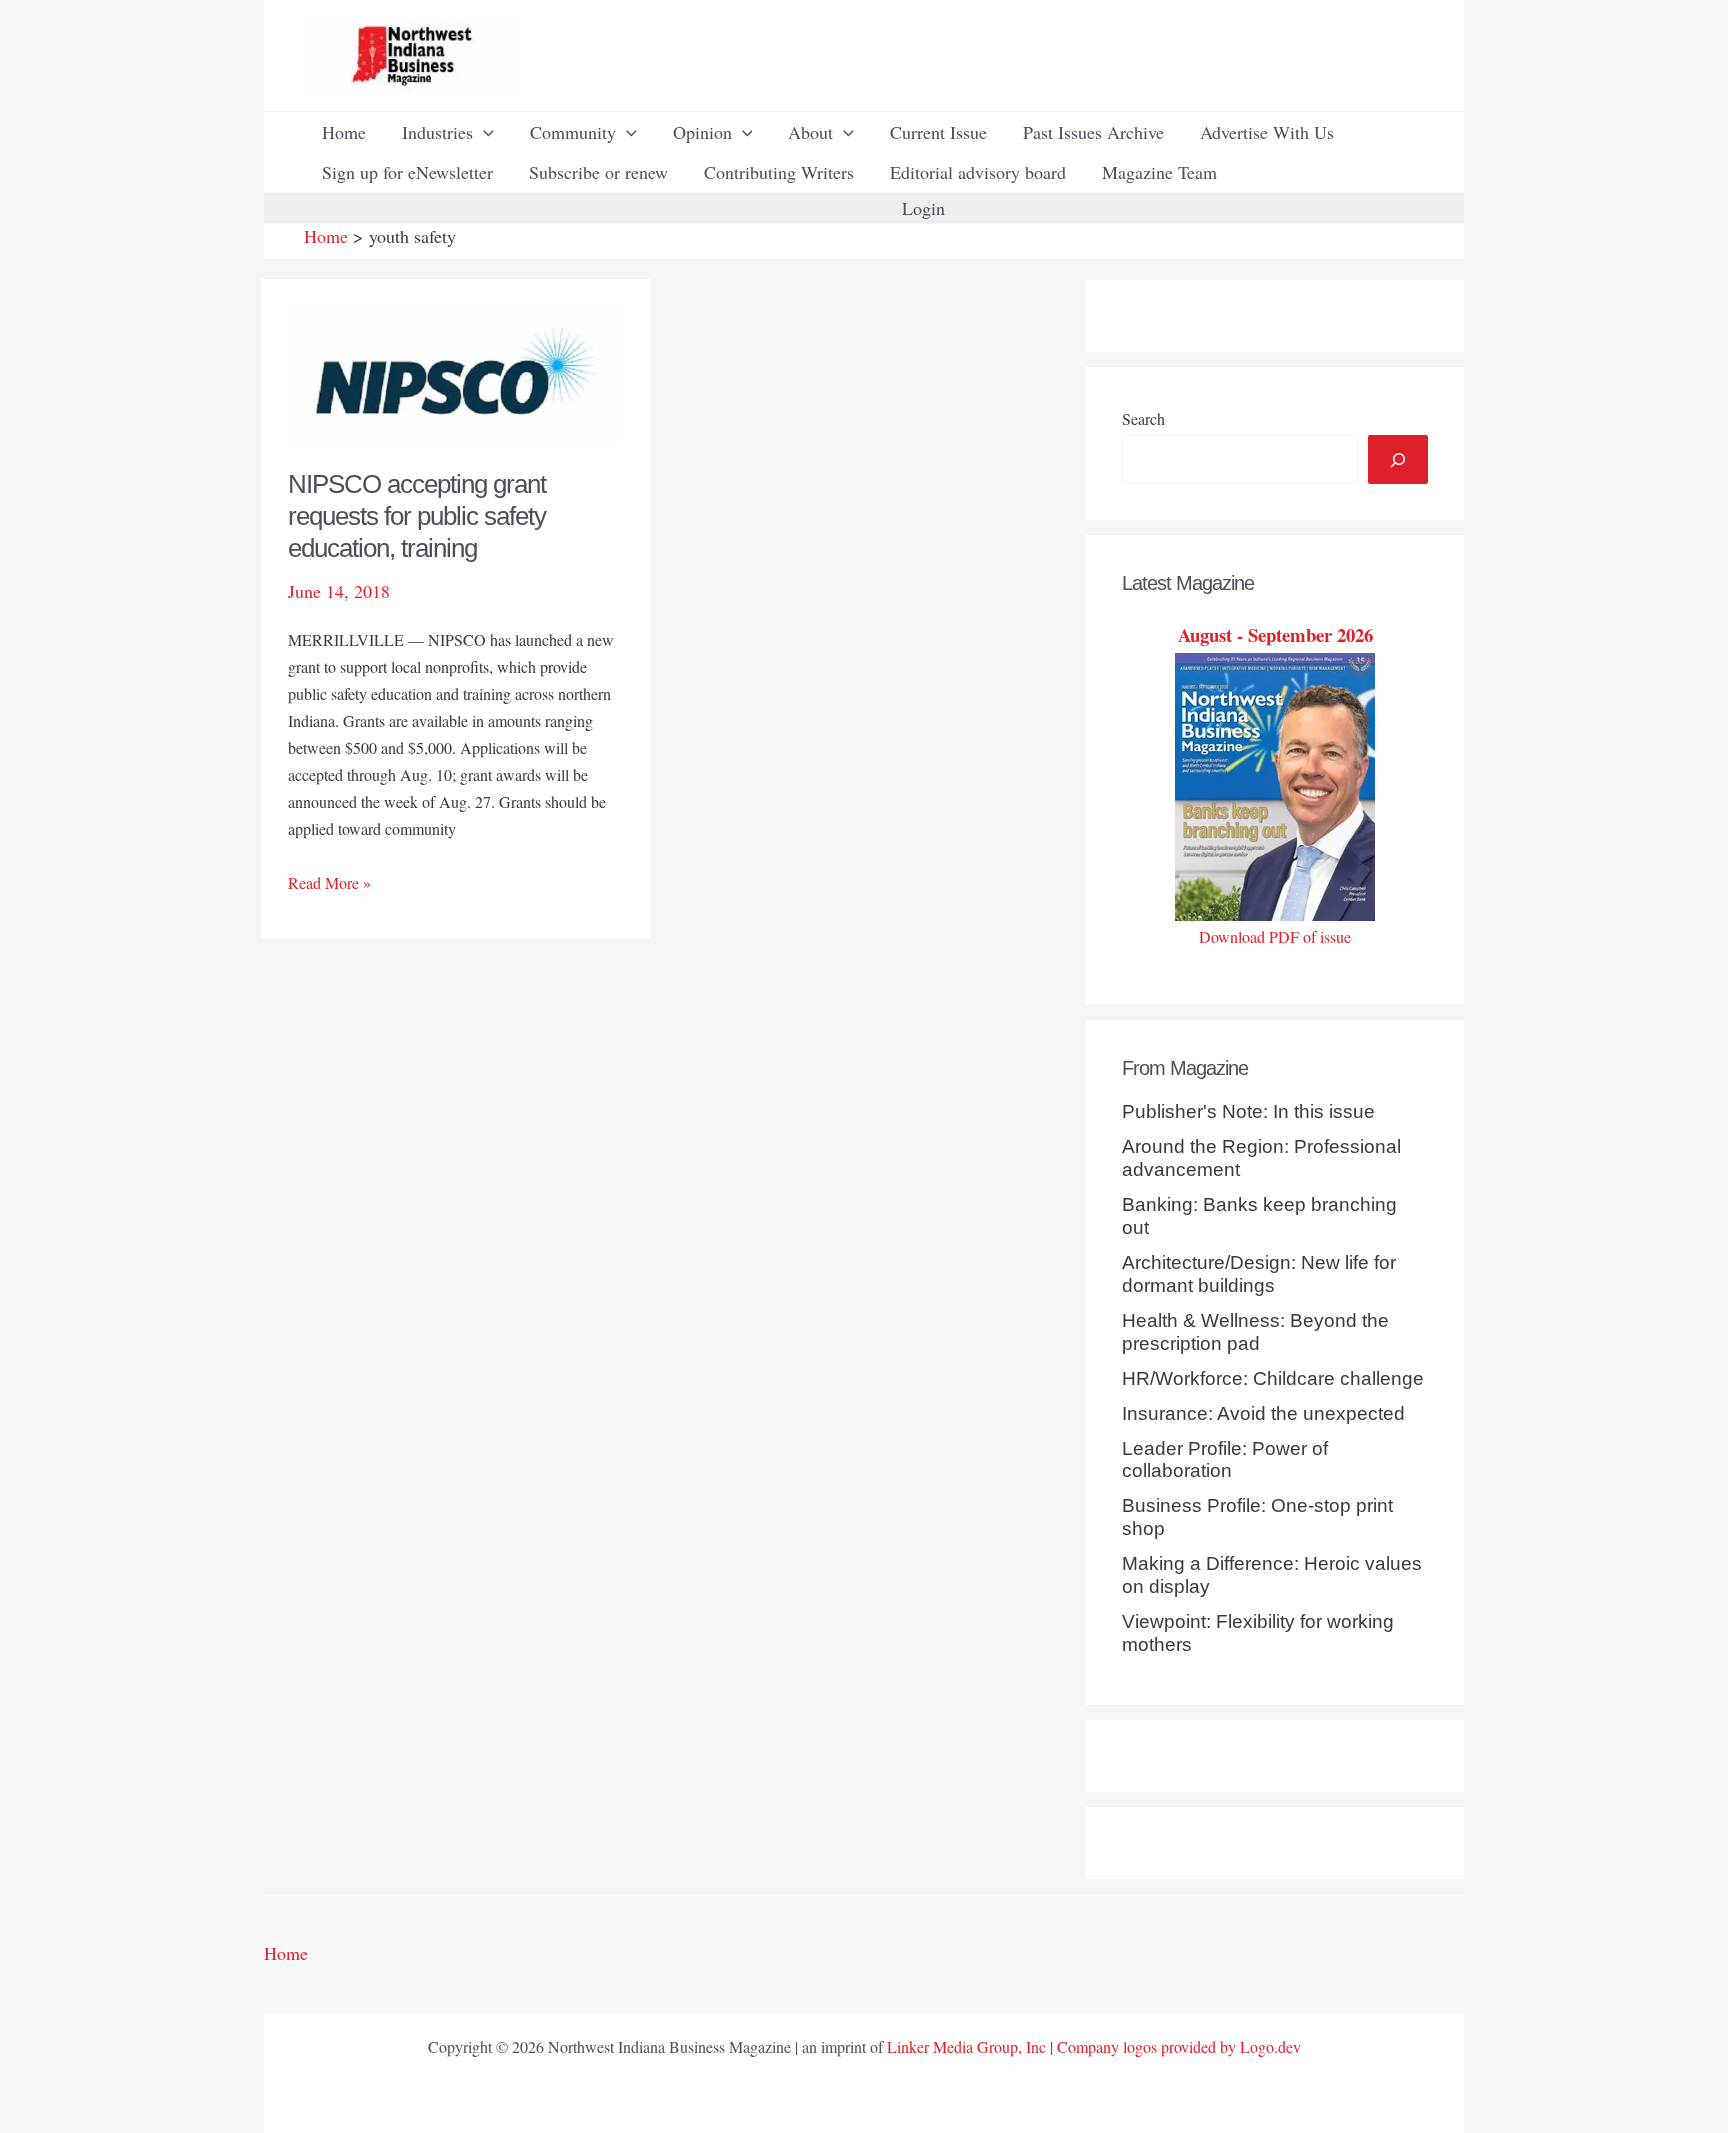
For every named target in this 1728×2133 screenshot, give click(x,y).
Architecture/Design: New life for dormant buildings (1259, 1274)
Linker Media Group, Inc (966, 2046)
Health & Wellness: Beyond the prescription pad (1255, 1332)
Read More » (329, 883)
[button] (483, 132)
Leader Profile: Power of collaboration (1225, 1460)
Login (923, 208)
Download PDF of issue (1275, 936)
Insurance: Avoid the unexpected (1263, 1413)
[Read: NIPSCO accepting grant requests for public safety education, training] (455, 371)
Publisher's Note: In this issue (1248, 1111)
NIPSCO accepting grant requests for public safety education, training (417, 516)
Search (1143, 418)
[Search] (1398, 459)
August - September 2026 (1275, 634)
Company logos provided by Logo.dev (1179, 2046)
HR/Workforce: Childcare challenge (1273, 1378)
